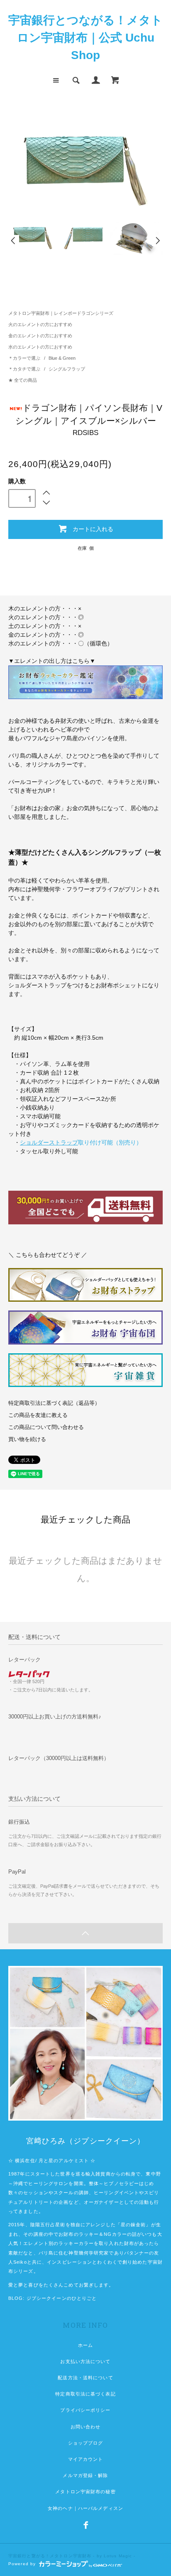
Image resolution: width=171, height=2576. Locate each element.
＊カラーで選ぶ (25, 358)
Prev (14, 241)
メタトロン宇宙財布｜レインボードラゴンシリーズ (61, 313)
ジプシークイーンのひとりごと (62, 2298)
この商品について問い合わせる (46, 1427)
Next (157, 241)
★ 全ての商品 (23, 380)
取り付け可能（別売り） (81, 1142)
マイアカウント (86, 2459)
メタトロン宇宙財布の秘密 (85, 2492)
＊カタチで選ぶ (25, 369)
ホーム (85, 2345)
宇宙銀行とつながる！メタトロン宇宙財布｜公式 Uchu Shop (85, 38)
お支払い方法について (85, 2361)
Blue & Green (62, 358)
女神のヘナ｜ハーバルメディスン (85, 2508)
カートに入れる (93, 529)
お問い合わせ (86, 2427)
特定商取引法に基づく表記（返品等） (54, 1403)
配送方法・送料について (85, 2378)
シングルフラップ (67, 369)
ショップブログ (86, 2443)
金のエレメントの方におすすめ (40, 336)
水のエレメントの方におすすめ (40, 347)
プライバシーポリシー (85, 2410)
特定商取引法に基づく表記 (85, 2394)
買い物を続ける (27, 1439)
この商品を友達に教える (38, 1415)
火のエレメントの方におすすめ (40, 324)
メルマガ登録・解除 (85, 2475)
